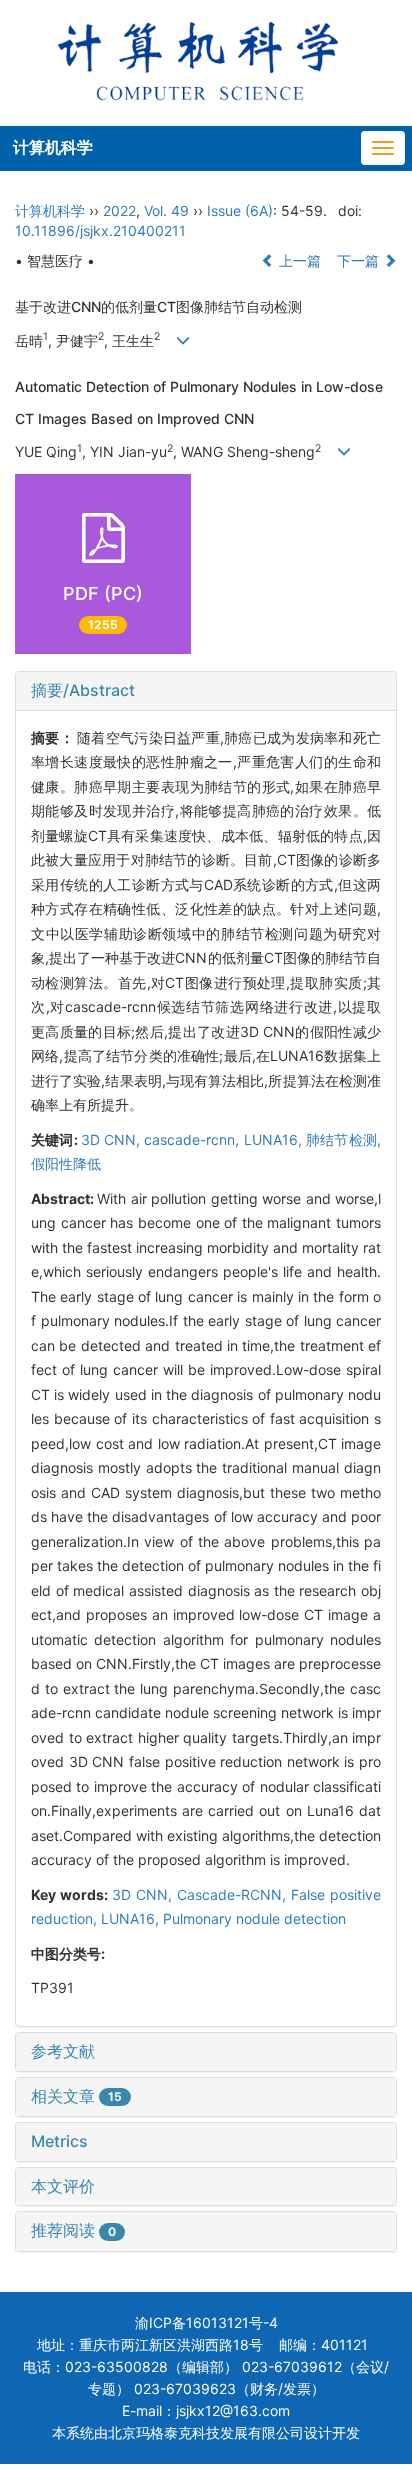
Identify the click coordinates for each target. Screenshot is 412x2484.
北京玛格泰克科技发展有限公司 (206, 2432)
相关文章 (76, 2096)
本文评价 (63, 2186)
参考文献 (63, 2051)
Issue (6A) (240, 210)
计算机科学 (53, 147)
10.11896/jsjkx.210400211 (100, 230)
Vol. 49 (166, 210)
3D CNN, (112, 1139)
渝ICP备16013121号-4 (206, 2322)
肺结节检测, (343, 1139)
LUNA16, (275, 1139)
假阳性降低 (66, 1163)
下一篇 (360, 260)
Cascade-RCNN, (234, 1894)
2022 (119, 210)
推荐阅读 (73, 2230)
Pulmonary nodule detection (254, 1918)
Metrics (59, 2141)
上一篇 (298, 260)
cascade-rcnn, (193, 1139)
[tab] (206, 691)
